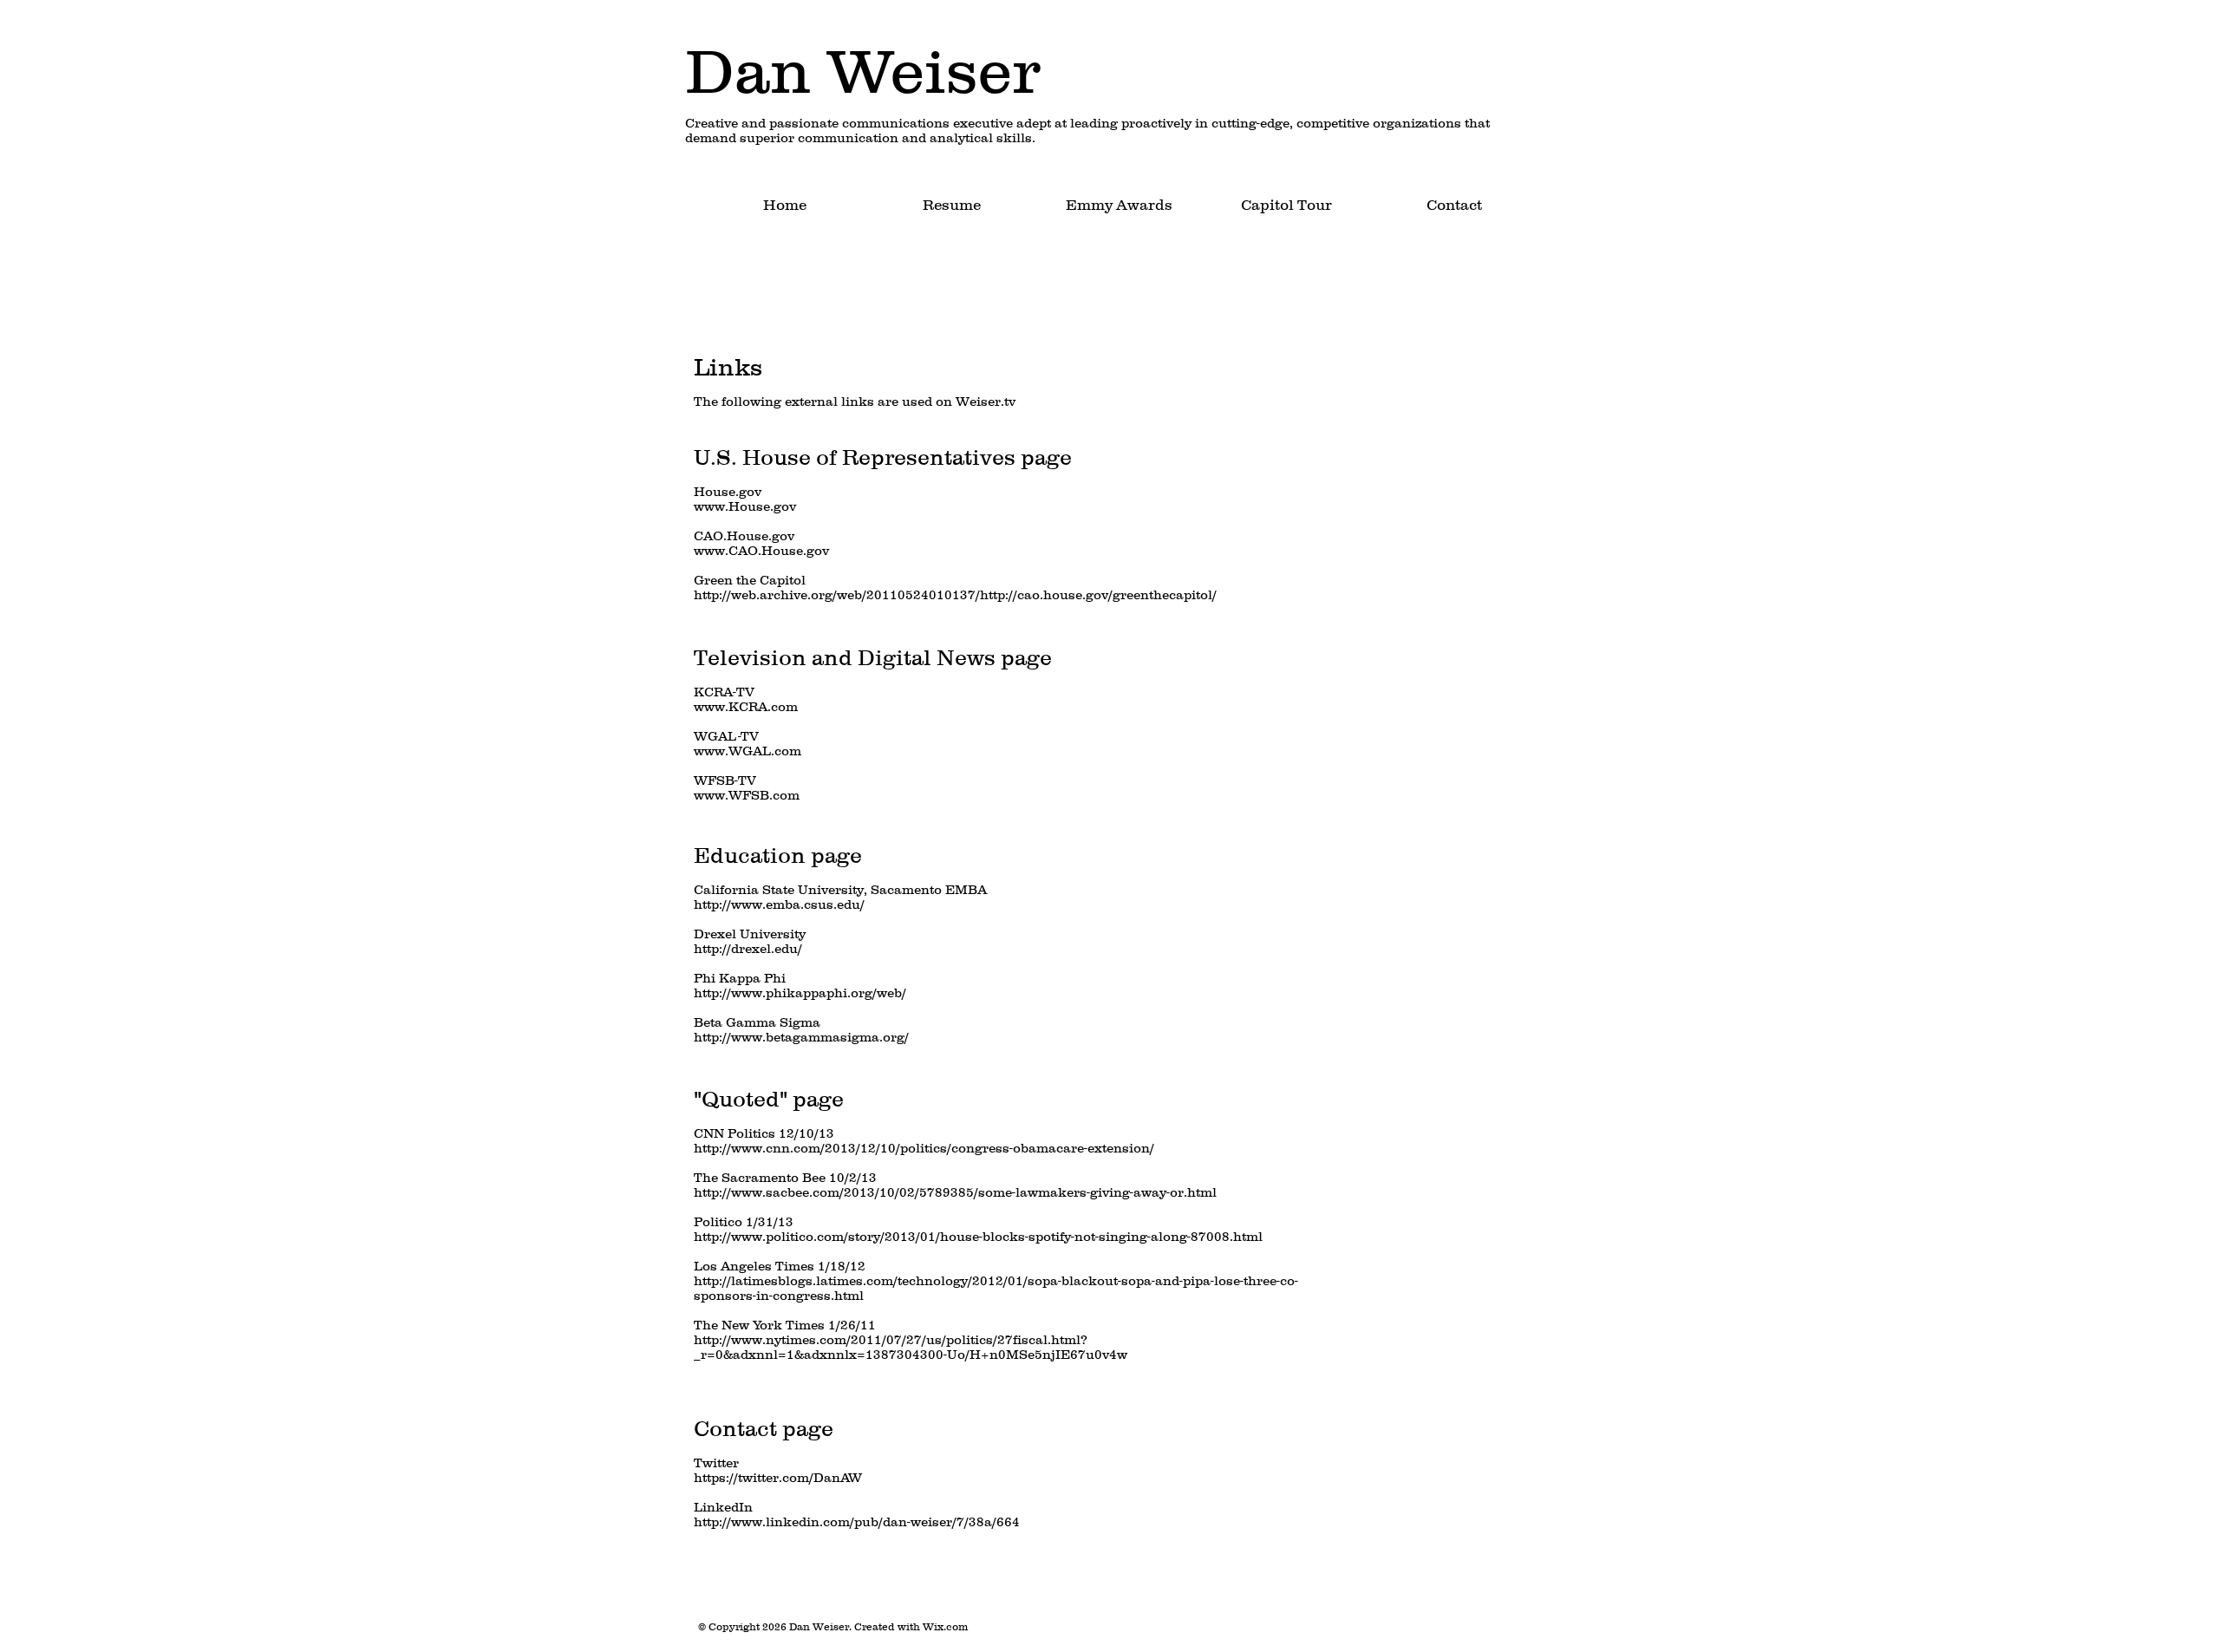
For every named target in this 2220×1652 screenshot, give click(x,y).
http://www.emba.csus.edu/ (779, 904)
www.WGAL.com (748, 751)
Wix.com (945, 1626)
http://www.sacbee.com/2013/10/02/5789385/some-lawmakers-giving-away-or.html (955, 1192)
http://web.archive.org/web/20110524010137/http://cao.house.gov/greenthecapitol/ (955, 594)
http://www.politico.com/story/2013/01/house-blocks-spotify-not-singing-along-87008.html (978, 1236)
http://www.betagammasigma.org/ (801, 1037)
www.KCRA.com (746, 706)
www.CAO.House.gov (761, 550)
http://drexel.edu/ (748, 948)
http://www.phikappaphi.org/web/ (800, 993)
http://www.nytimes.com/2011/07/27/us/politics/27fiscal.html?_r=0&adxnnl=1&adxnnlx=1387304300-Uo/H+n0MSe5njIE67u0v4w (911, 1347)
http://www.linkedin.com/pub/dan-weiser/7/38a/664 (857, 1521)
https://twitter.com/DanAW (778, 1477)
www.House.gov (745, 506)
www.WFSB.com (747, 795)
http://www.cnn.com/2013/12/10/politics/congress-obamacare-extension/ (924, 1148)
